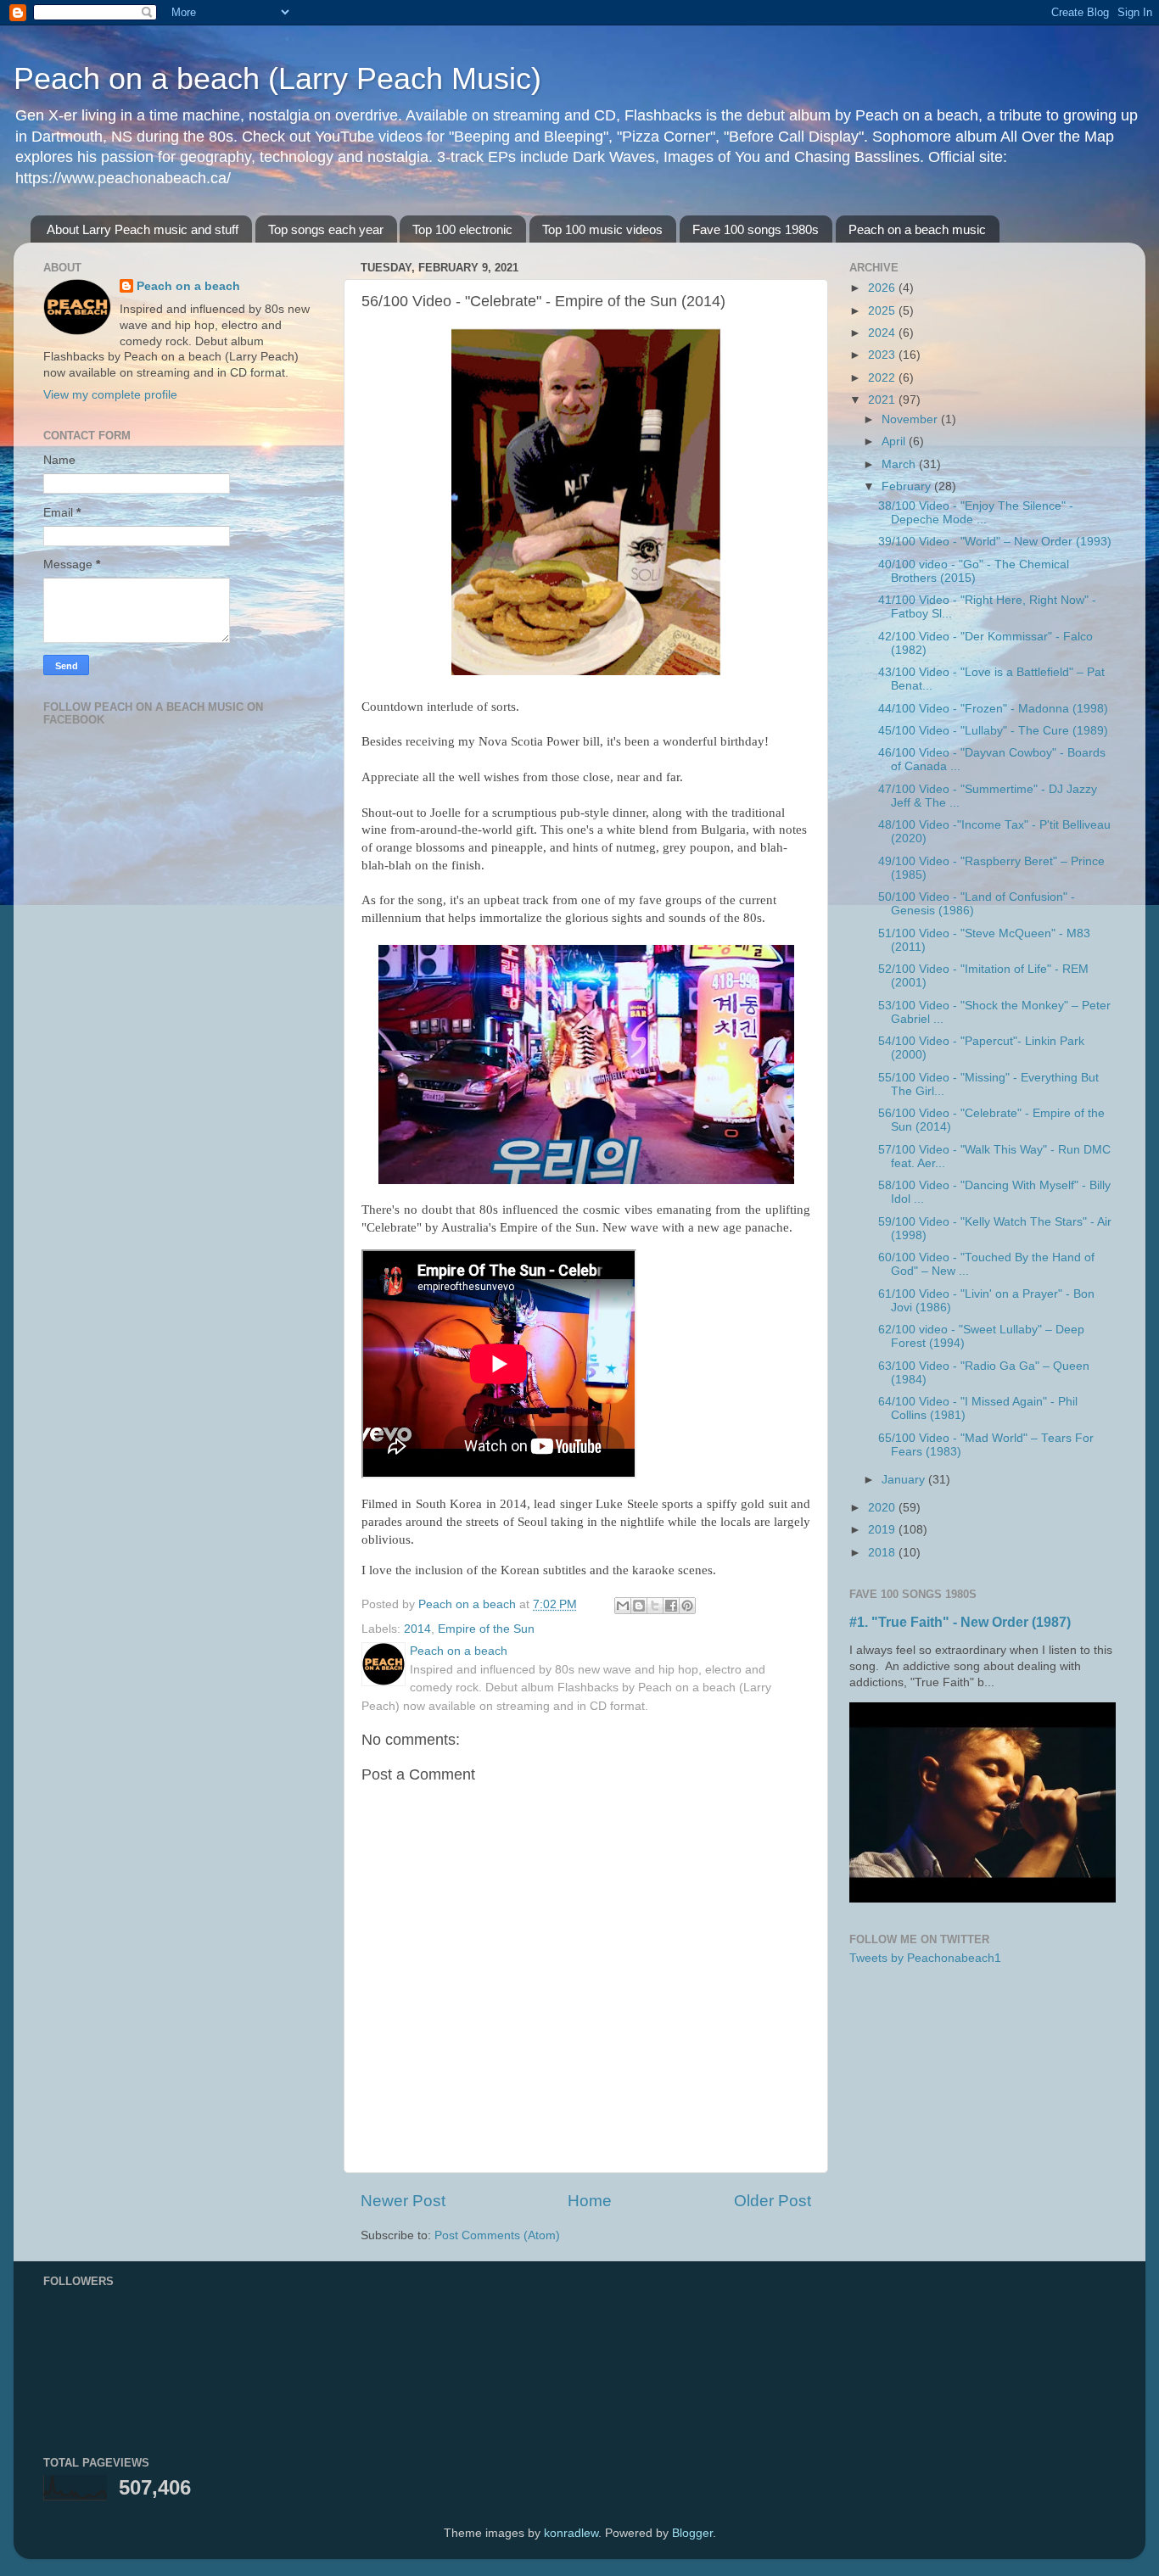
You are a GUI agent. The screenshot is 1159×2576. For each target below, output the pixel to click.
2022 (883, 378)
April (895, 441)
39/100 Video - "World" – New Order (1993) (995, 542)
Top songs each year (326, 229)
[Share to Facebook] (671, 1606)
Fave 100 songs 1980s (756, 229)
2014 (417, 1629)
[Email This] (623, 1606)
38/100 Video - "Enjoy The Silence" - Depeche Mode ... (976, 513)
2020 (883, 1508)
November (911, 419)
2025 (883, 311)
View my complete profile (110, 395)
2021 (883, 400)
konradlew (571, 2533)
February (908, 486)
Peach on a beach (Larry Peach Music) (277, 78)
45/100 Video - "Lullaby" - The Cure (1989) (993, 731)
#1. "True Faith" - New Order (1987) (960, 1622)
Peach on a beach (188, 286)
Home (590, 2201)
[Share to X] (655, 1606)
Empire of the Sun (486, 1629)
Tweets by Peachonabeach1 (925, 1958)
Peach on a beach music (917, 229)
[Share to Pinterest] (687, 1606)
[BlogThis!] (639, 1606)
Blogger (692, 2533)
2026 (883, 288)
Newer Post (403, 2201)
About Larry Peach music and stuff (143, 229)
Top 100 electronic (462, 229)
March (900, 464)
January (905, 1480)
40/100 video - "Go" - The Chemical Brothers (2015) (974, 571)
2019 (883, 1530)
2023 (883, 355)
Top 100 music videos (602, 229)
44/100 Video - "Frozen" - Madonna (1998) (993, 709)
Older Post (773, 2201)
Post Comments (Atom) (497, 2235)
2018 (883, 1553)
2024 (883, 333)
